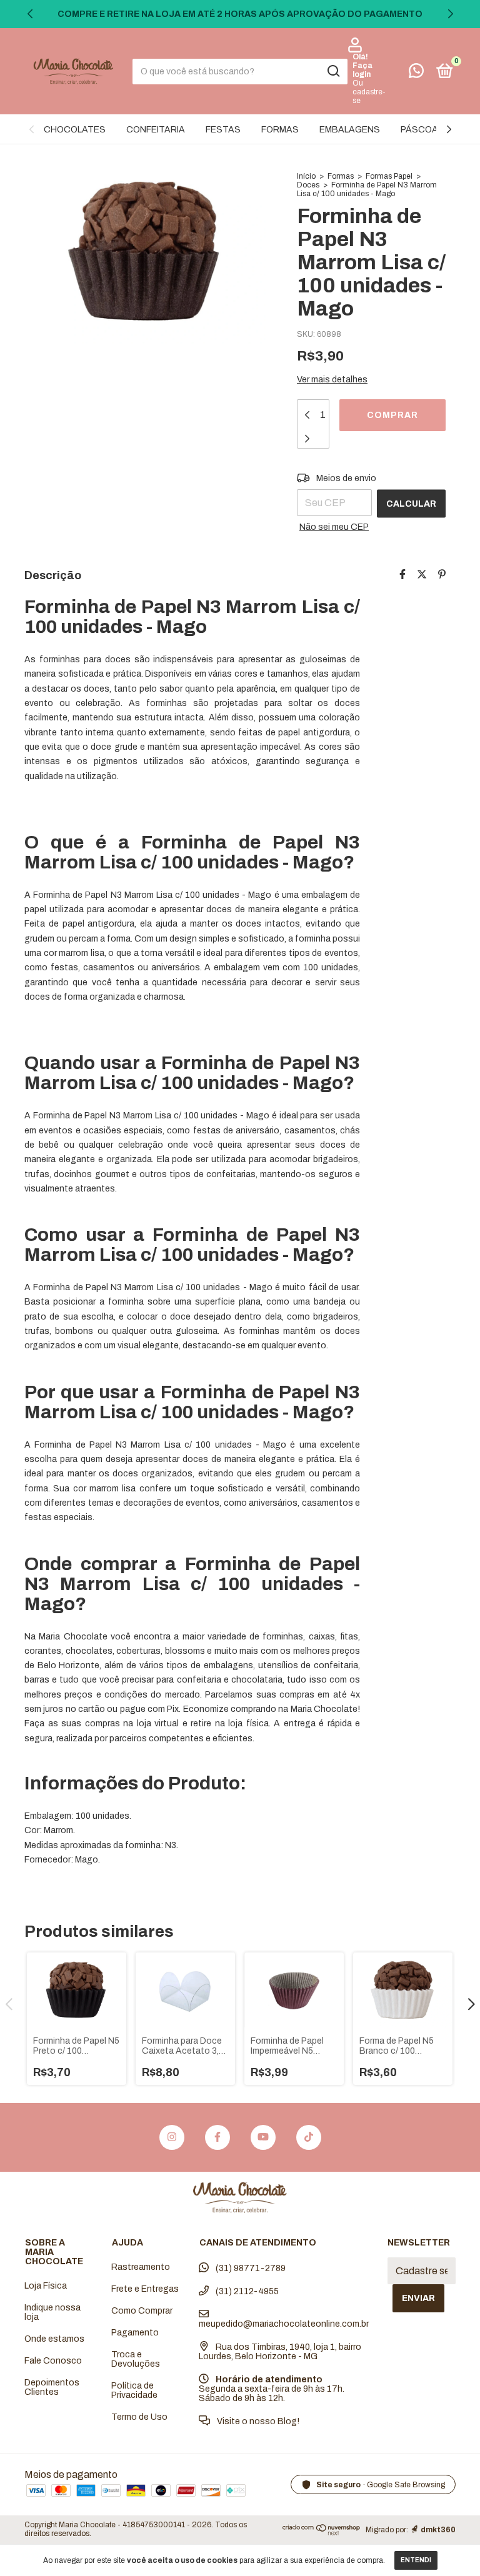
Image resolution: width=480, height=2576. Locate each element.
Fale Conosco (53, 2361)
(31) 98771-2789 (250, 2268)
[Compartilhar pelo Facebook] (402, 574)
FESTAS (223, 130)
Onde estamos (54, 2339)
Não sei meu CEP (334, 527)
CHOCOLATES (75, 130)
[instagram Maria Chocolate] (172, 2137)
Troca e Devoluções (136, 2359)
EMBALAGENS (350, 130)
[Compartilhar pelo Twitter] (422, 574)
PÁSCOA (419, 130)
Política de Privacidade (134, 2390)
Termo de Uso (139, 2417)
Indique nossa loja (52, 2312)
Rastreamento (141, 2267)
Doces (308, 185)
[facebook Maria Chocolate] (217, 2137)
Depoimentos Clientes (52, 2387)
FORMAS (280, 130)
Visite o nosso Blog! (257, 2421)
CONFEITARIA (156, 130)
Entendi (416, 2560)
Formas (341, 176)
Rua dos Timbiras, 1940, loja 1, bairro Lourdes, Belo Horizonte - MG (280, 2352)
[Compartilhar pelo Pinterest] (442, 574)
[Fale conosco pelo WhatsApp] (416, 73)
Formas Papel (389, 176)
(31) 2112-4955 (246, 2291)
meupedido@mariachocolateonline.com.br (284, 2324)
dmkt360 (438, 2530)
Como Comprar (142, 2311)
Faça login (362, 70)
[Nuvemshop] (322, 2532)
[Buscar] (333, 71)
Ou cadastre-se (369, 92)
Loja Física (46, 2286)
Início (306, 176)
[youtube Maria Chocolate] (263, 2137)
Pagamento (135, 2333)
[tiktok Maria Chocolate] (309, 2137)
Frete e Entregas (145, 2289)
